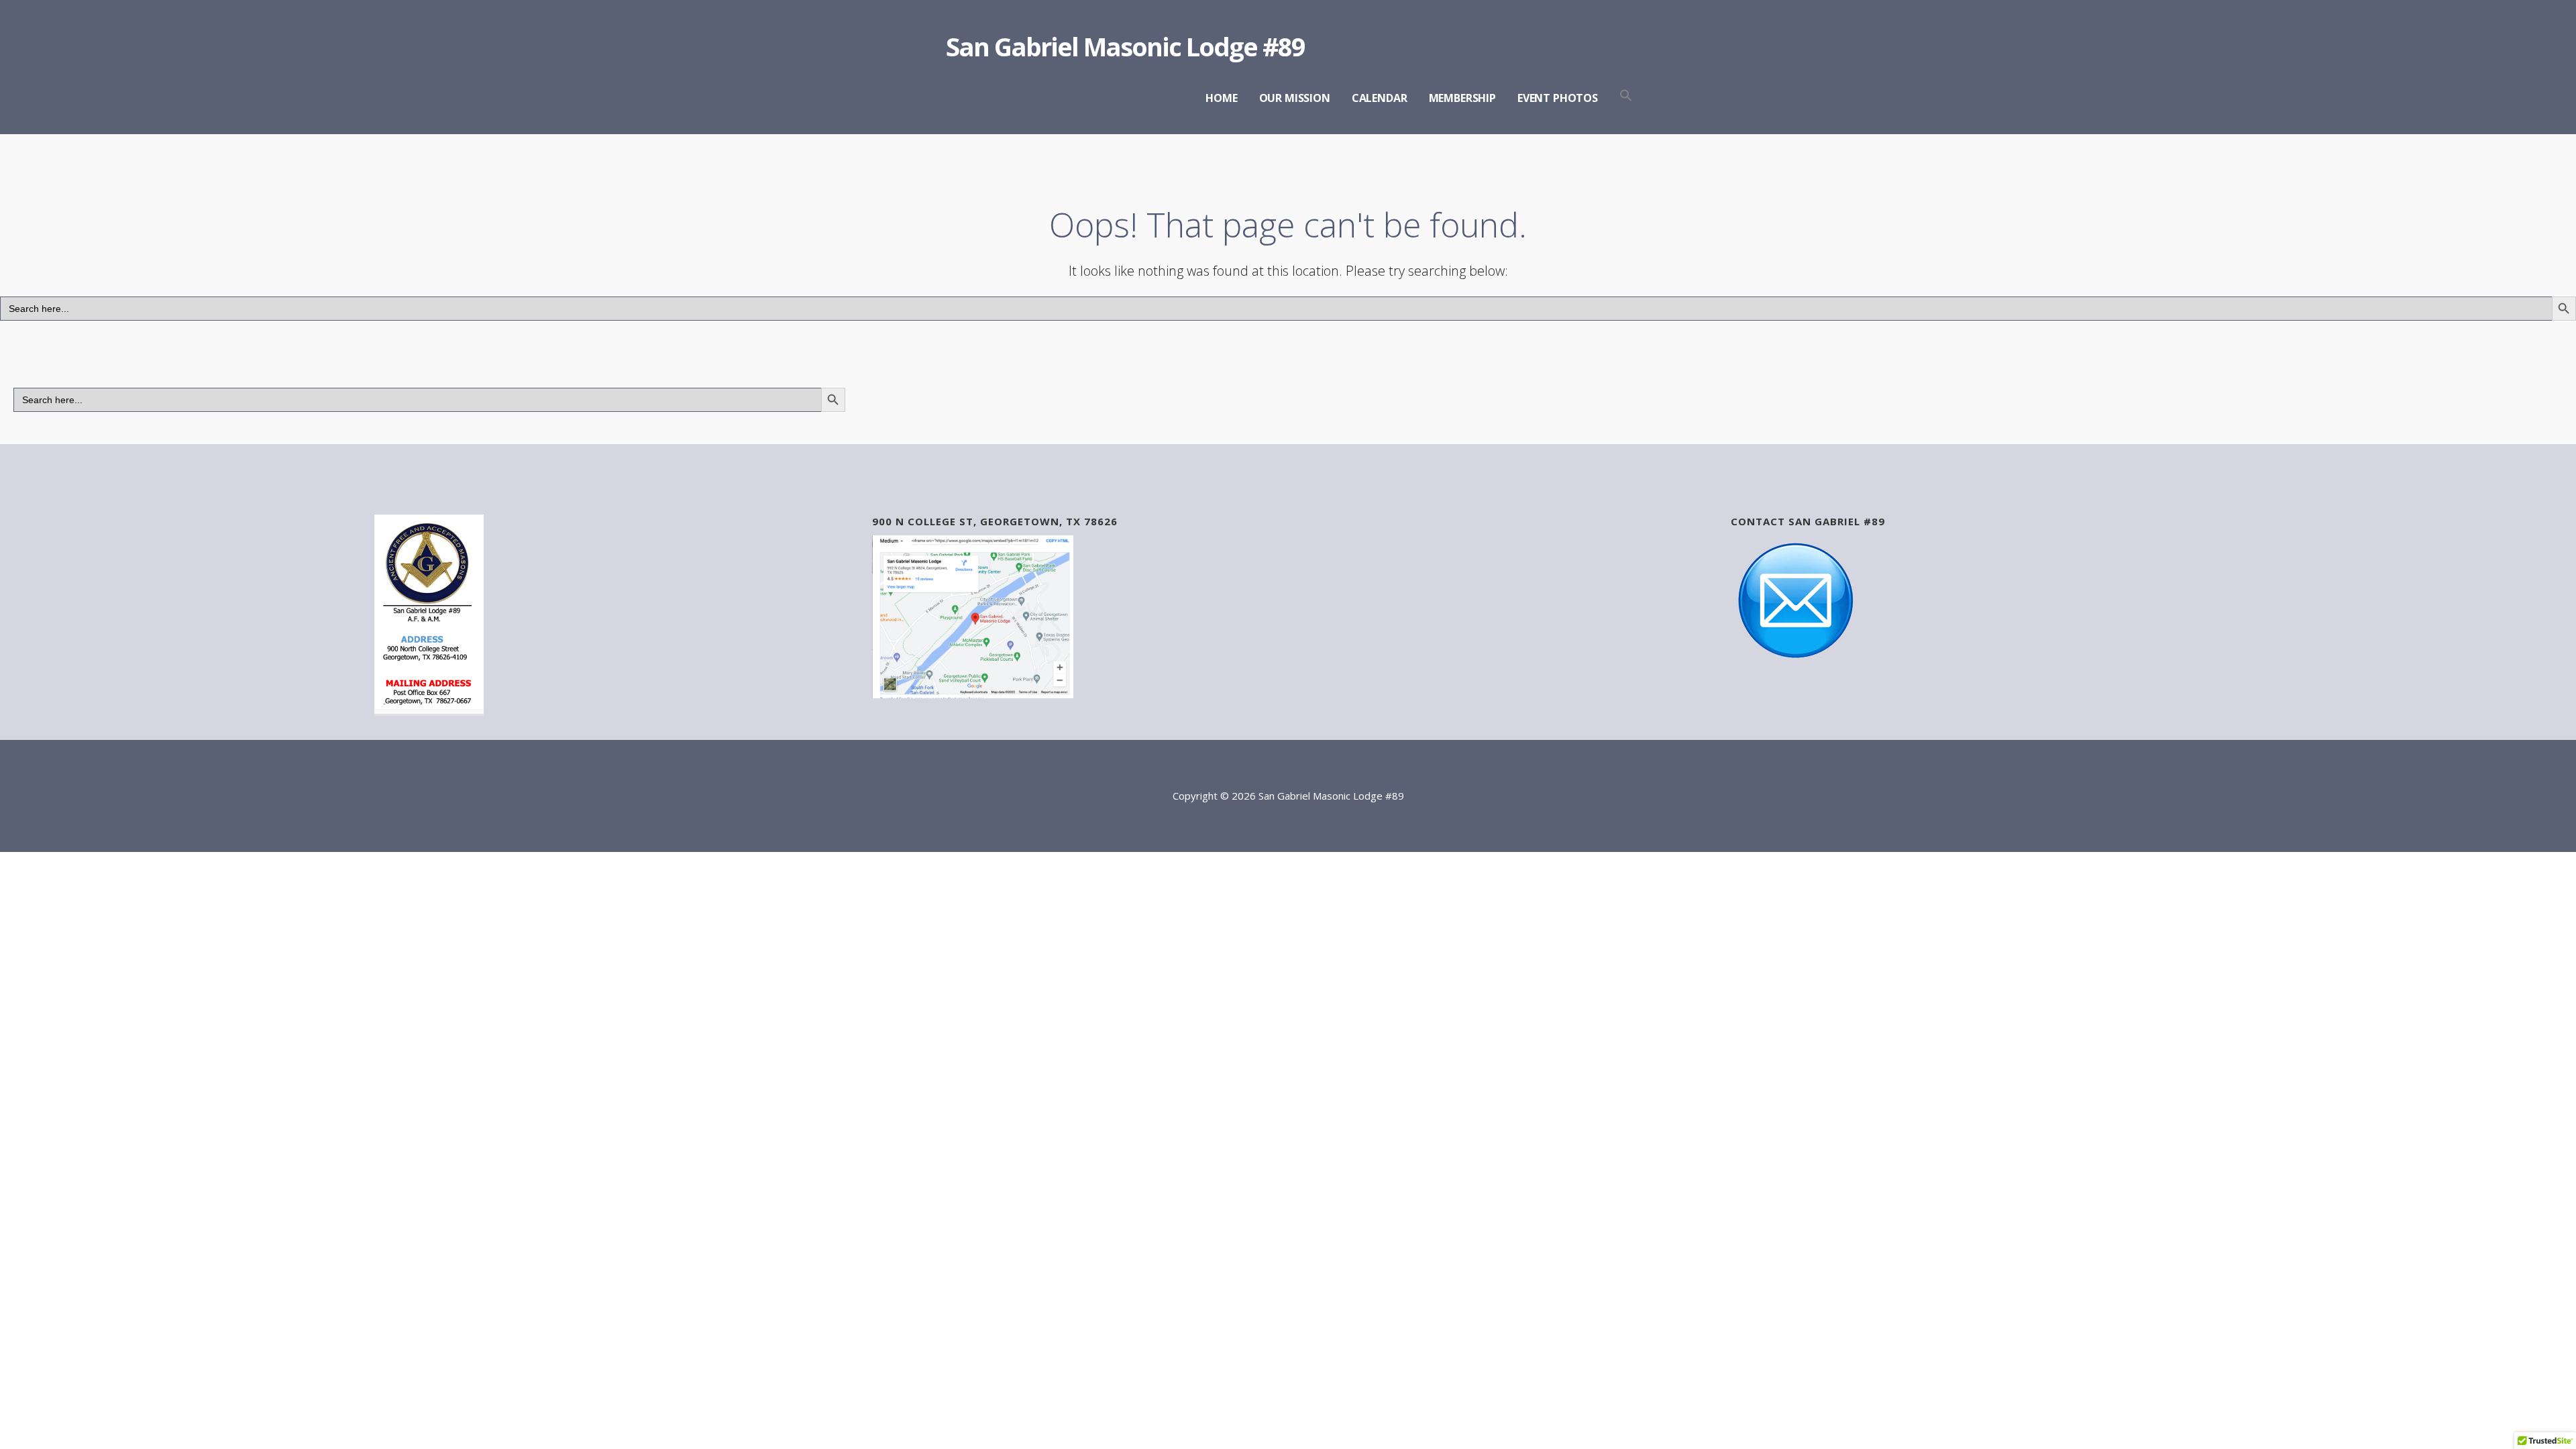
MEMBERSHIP (1462, 98)
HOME (1221, 98)
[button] (1626, 96)
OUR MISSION (1295, 98)
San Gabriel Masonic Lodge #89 (1125, 46)
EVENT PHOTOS (1558, 98)
